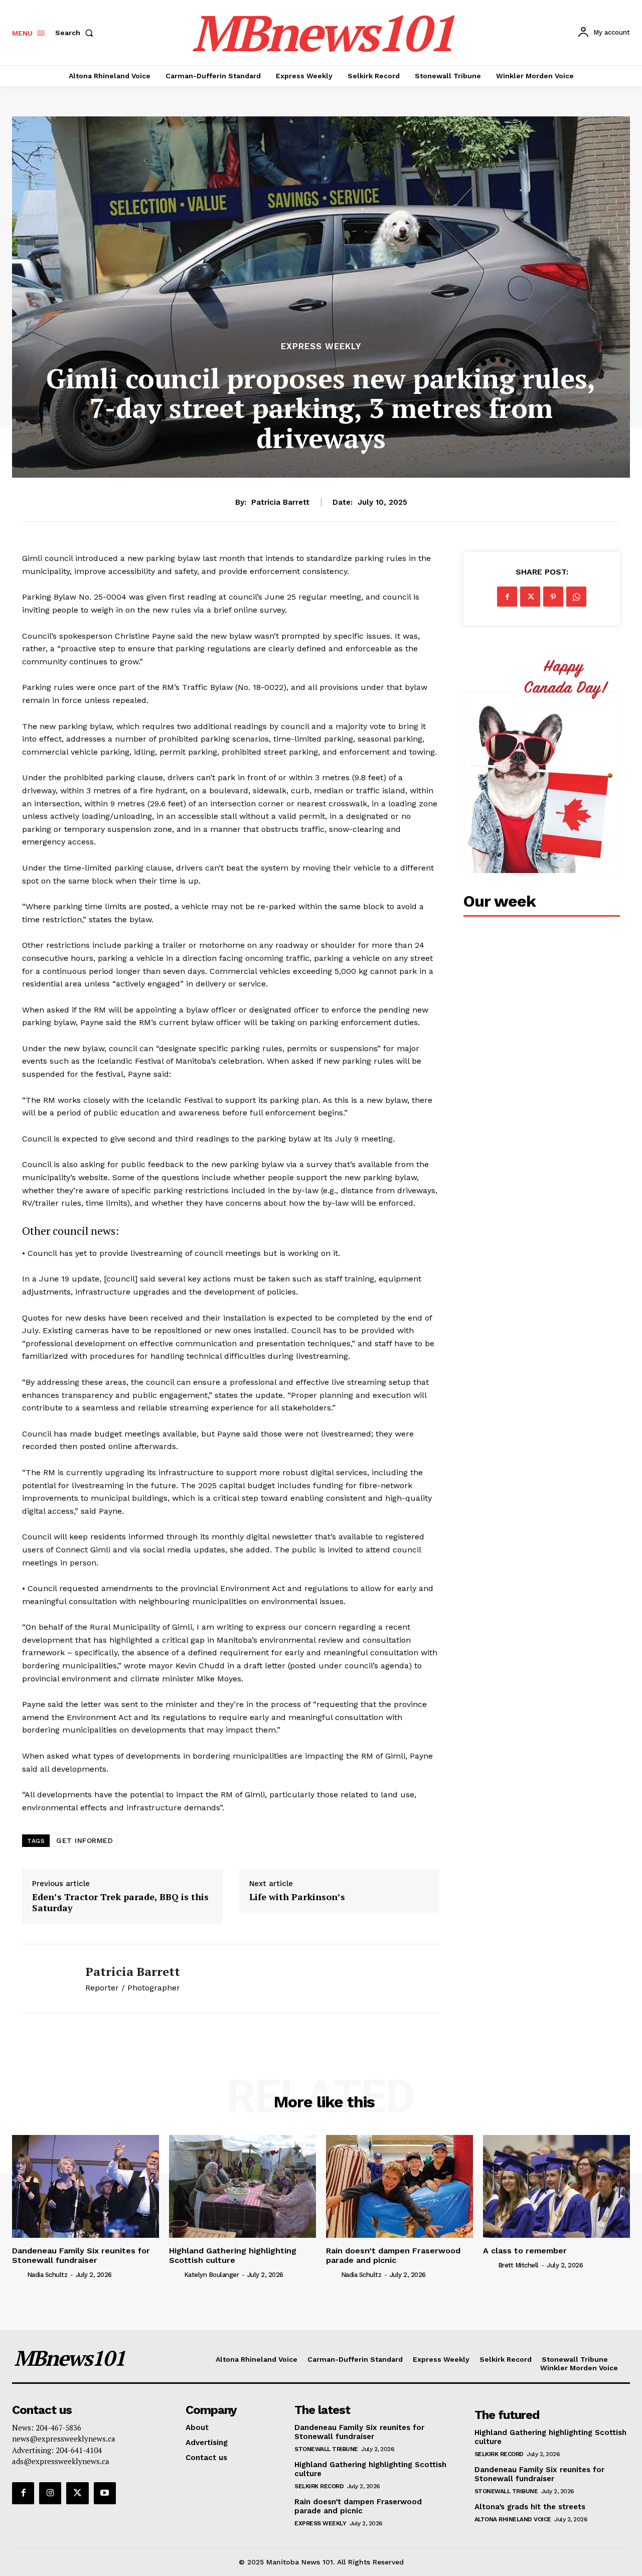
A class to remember (525, 2251)
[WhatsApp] (576, 597)
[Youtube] (105, 2493)
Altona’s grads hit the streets (530, 2507)
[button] (76, 33)
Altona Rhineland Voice (513, 2519)
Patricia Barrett (280, 502)
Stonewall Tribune (326, 2449)
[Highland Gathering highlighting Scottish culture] (243, 2186)
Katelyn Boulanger (212, 2275)
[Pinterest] (553, 597)
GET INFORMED (85, 1840)
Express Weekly (321, 346)
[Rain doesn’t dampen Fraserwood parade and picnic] (399, 2186)
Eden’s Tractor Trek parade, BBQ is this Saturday (120, 1902)
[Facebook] (507, 597)
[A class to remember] (556, 2186)
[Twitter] (530, 597)
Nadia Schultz (47, 2275)
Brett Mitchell (518, 2265)
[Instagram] (50, 2493)
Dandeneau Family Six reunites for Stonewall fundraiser (81, 2255)
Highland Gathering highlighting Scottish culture (233, 2255)
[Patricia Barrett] (46, 1978)
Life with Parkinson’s (297, 1897)
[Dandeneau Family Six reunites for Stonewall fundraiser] (86, 2186)
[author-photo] (19, 2274)
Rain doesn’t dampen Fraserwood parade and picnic (393, 2255)
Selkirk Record (319, 2486)
